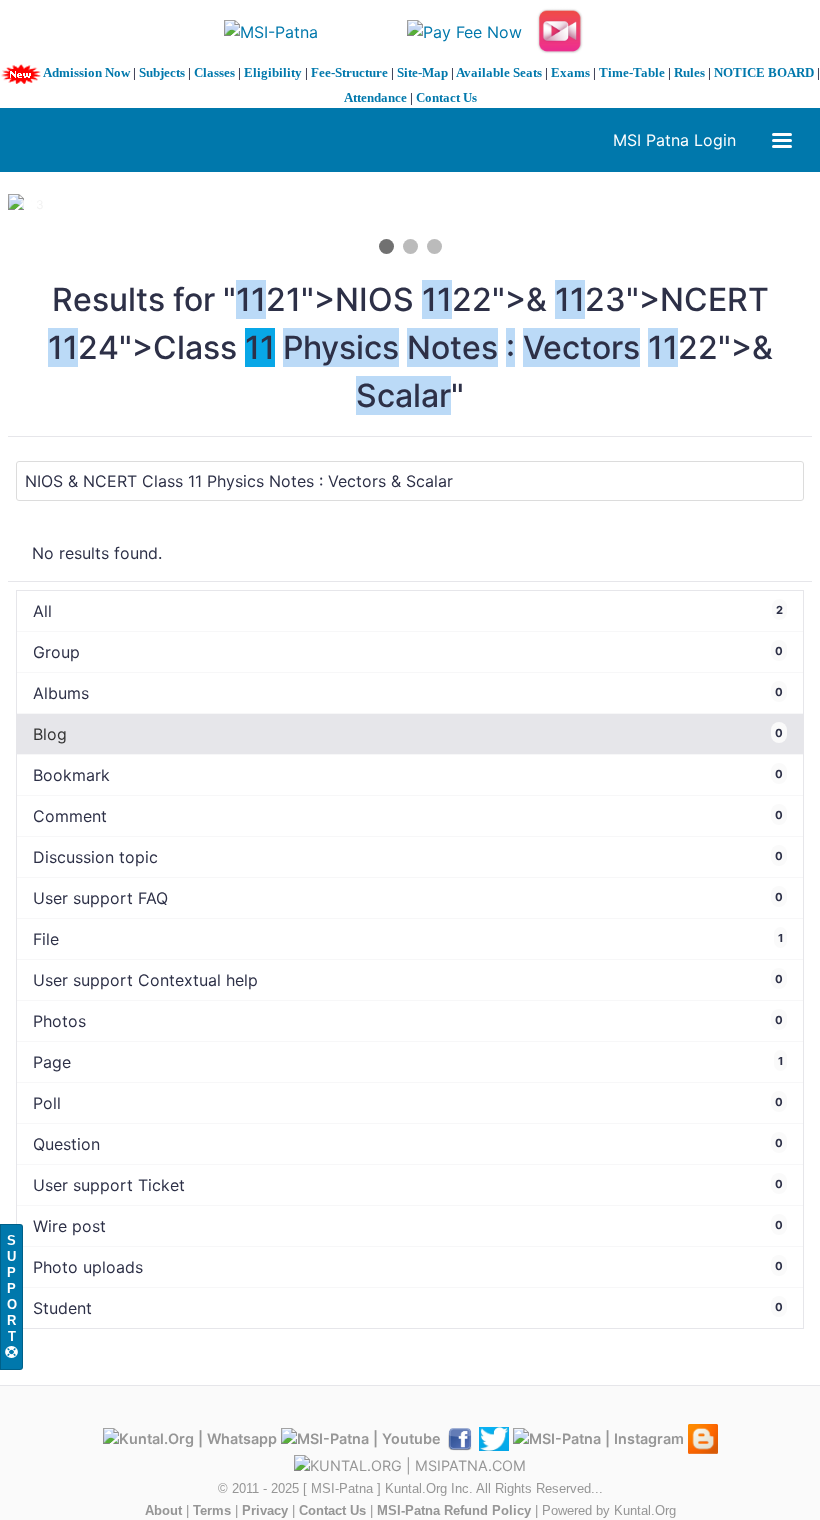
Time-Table (632, 72)
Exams (570, 72)
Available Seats (499, 72)
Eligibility (273, 72)
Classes (214, 72)
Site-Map (422, 72)
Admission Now (86, 72)
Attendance (375, 97)
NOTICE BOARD (764, 72)
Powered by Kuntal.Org (609, 1510)
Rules (689, 72)
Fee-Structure (349, 72)
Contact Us (446, 97)
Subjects (162, 72)
